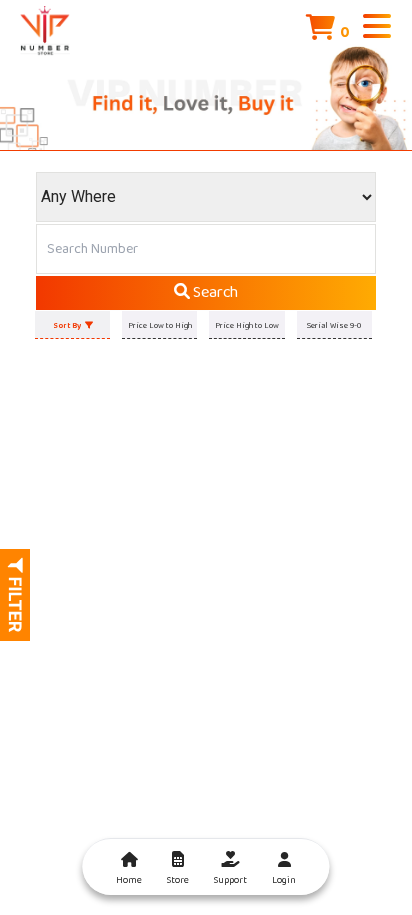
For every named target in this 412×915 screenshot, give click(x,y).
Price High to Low (247, 325)
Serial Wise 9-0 (334, 325)
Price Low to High (160, 325)
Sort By (69, 325)
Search (214, 292)
